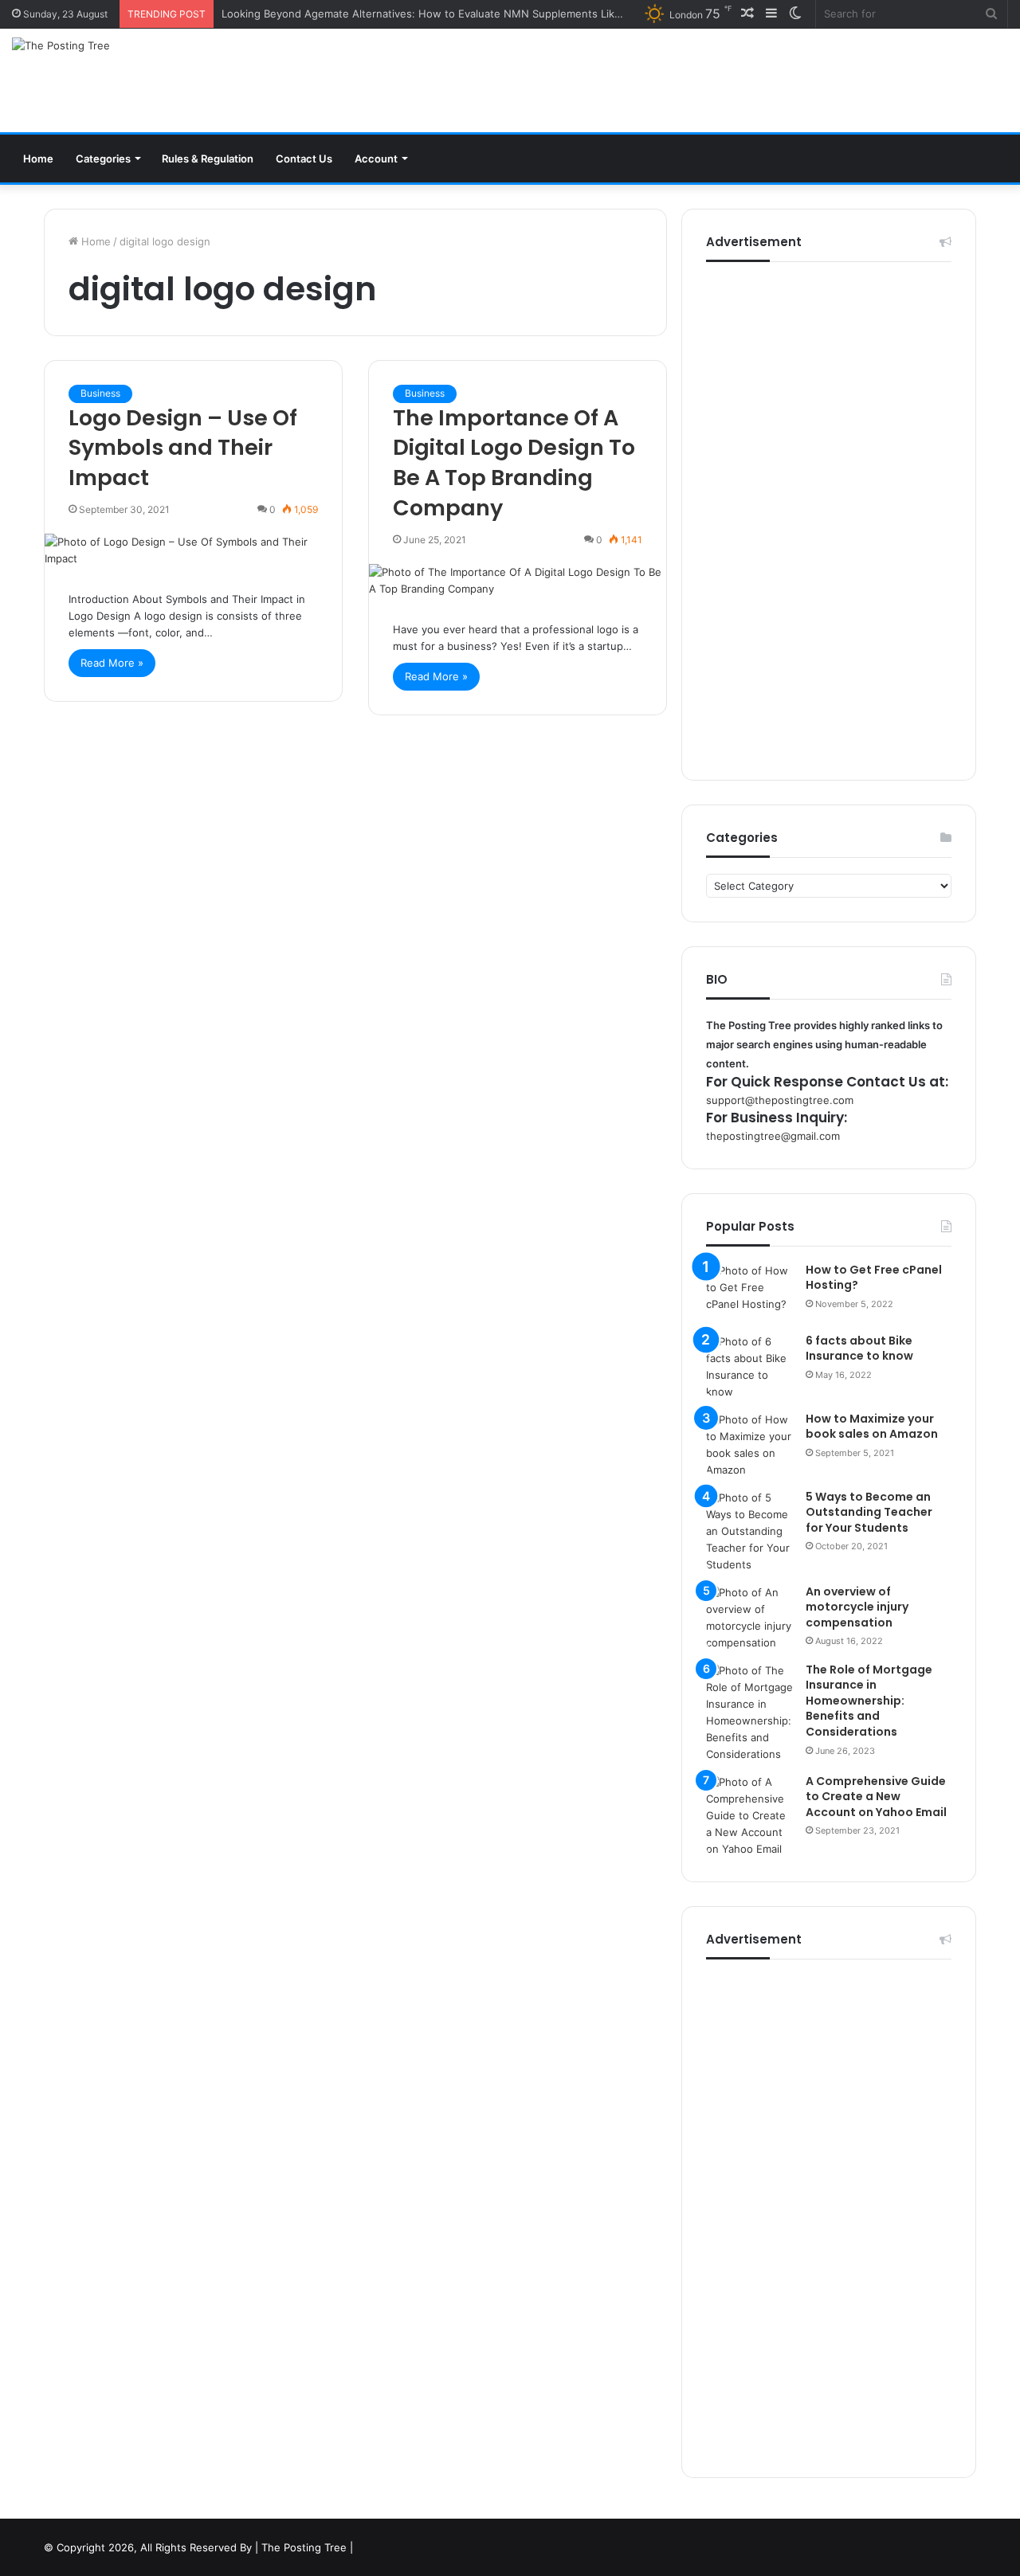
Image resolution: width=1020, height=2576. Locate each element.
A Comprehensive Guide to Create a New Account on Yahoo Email (876, 1797)
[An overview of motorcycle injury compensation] (750, 1618)
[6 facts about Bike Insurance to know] (750, 1367)
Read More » (112, 663)
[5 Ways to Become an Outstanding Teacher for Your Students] (750, 1531)
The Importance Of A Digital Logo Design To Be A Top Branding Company (514, 463)
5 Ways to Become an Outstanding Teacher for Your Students (869, 1512)
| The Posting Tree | (304, 2547)
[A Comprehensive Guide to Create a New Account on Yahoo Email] (750, 1816)
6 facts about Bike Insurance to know (859, 1349)
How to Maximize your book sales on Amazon (872, 1427)
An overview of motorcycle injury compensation (857, 1607)
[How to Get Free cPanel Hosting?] (750, 1292)
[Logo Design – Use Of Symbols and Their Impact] (193, 550)
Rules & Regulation (208, 159)
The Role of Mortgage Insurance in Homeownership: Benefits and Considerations (869, 1701)
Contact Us (304, 159)
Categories (103, 159)
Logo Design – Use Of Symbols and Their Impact (183, 448)
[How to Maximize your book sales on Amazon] (750, 1445)
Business (100, 393)
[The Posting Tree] (61, 45)
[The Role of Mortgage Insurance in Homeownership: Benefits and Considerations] (750, 1713)
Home (38, 159)
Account (376, 159)
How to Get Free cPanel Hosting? (874, 1278)
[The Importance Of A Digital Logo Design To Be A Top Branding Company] (518, 581)
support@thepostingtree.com (780, 1100)
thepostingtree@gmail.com (773, 1136)
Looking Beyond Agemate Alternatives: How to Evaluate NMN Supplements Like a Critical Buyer (460, 14)
